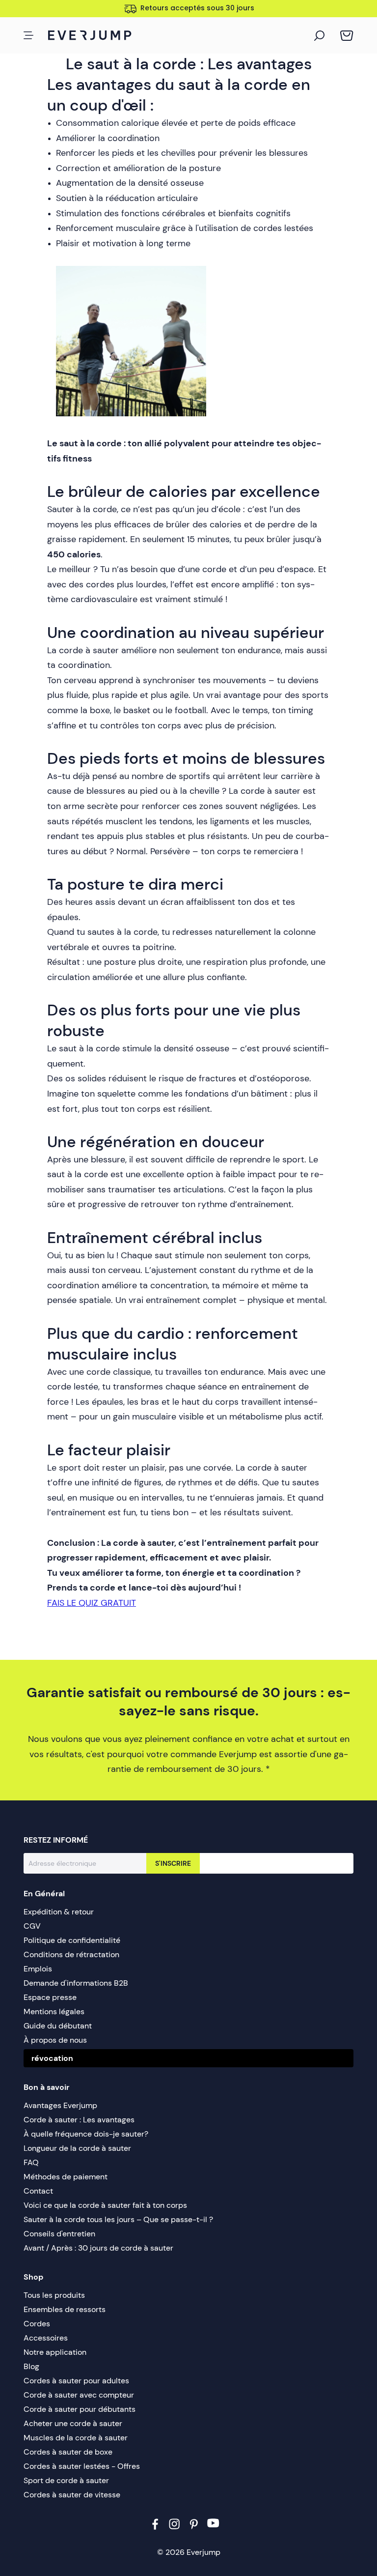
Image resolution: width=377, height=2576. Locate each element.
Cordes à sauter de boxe (68, 2452)
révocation (52, 2058)
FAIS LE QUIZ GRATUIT (92, 1603)
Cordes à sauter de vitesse (72, 2495)
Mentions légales (54, 2012)
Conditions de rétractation (71, 1954)
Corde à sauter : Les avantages (79, 2120)
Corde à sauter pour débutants (80, 2409)
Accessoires (46, 2338)
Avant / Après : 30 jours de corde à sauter (98, 2248)
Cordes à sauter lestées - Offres (82, 2466)
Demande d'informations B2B (76, 1983)
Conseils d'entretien (59, 2234)
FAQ (31, 2162)
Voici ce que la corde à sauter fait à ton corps (105, 2205)
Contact (38, 2191)
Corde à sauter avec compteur (79, 2395)
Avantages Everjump (60, 2105)
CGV (32, 1926)
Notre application (55, 2352)
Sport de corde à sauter (66, 2480)
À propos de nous (55, 2040)
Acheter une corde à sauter (73, 2423)
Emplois (38, 1969)
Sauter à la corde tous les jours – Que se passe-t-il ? (118, 2219)
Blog (31, 2366)
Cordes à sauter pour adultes (76, 2381)
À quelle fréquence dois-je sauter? (86, 2134)
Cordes (37, 2324)
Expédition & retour (59, 1912)
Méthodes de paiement (66, 2177)
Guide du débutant (58, 2026)
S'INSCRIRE (173, 1863)
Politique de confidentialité (72, 1940)
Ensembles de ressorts (65, 2309)
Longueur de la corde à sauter (77, 2148)
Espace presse (50, 1997)
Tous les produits (54, 2295)
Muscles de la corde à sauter (76, 2438)
